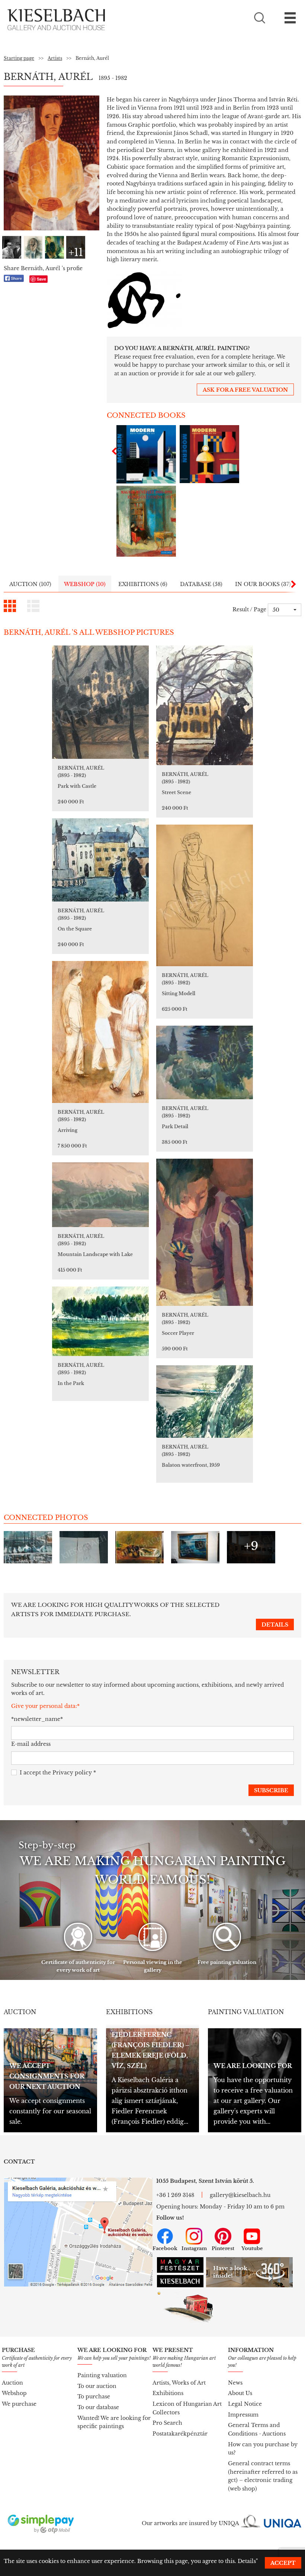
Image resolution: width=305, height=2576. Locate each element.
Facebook (165, 2248)
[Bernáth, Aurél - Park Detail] (205, 1062)
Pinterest (223, 2248)
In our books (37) (263, 584)
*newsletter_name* (37, 1719)
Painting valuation (102, 2375)
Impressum (243, 2415)
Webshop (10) (85, 584)
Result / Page (249, 609)
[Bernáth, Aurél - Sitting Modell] (205, 895)
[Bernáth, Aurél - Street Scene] (205, 705)
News (235, 2383)
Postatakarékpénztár (180, 2434)
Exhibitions (168, 2393)
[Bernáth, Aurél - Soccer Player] (205, 1232)
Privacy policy (72, 1773)
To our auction (97, 2386)
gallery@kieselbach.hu (240, 2195)
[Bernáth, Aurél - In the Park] (100, 1321)
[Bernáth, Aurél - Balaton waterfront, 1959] (205, 1402)
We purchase (19, 2404)
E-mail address (31, 1744)
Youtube (252, 2248)
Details (247, 2561)
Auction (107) (30, 584)
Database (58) (201, 584)
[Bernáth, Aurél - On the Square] (100, 860)
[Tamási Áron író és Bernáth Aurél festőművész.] (12, 247)
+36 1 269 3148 (175, 2195)
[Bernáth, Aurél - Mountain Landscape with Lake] (100, 1195)
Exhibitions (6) (143, 584)
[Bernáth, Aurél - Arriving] (100, 1032)
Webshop (14, 2393)
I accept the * (58, 1773)
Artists (55, 58)
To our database (98, 2407)
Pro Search (167, 2423)
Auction (12, 2383)
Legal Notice (245, 2404)
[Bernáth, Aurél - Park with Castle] (100, 702)
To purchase (94, 2397)
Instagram (194, 2248)
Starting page (19, 58)
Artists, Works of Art (179, 2383)
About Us (240, 2393)
